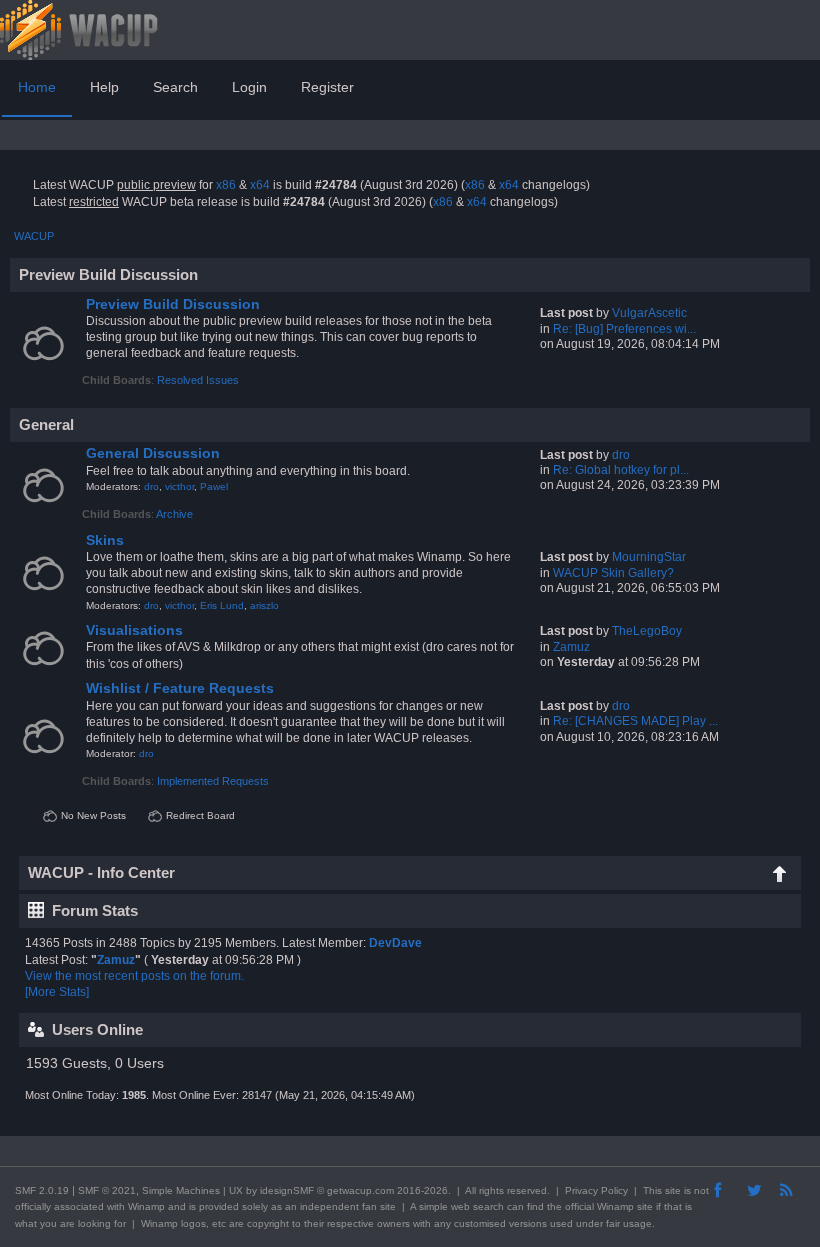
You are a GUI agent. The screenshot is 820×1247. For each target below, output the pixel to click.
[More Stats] (57, 992)
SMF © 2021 (107, 1190)
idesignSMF (287, 1190)
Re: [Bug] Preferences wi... (624, 329)
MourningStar (649, 557)
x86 (226, 185)
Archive (174, 514)
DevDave (395, 943)
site (673, 1190)
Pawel (214, 486)
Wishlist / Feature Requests (180, 688)
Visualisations (134, 630)
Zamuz (571, 647)
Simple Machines (181, 1190)
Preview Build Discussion (173, 304)
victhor (179, 486)
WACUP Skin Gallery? (613, 573)
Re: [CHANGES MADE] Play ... (635, 721)
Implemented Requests (213, 781)
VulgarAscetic (649, 313)
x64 (260, 185)
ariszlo (264, 605)
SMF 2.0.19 (42, 1190)
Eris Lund (222, 605)
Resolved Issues (198, 380)
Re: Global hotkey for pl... (621, 470)
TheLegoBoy (647, 631)
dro (151, 486)
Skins (105, 540)
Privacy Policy (596, 1190)
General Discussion (153, 453)
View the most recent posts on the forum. (134, 976)
